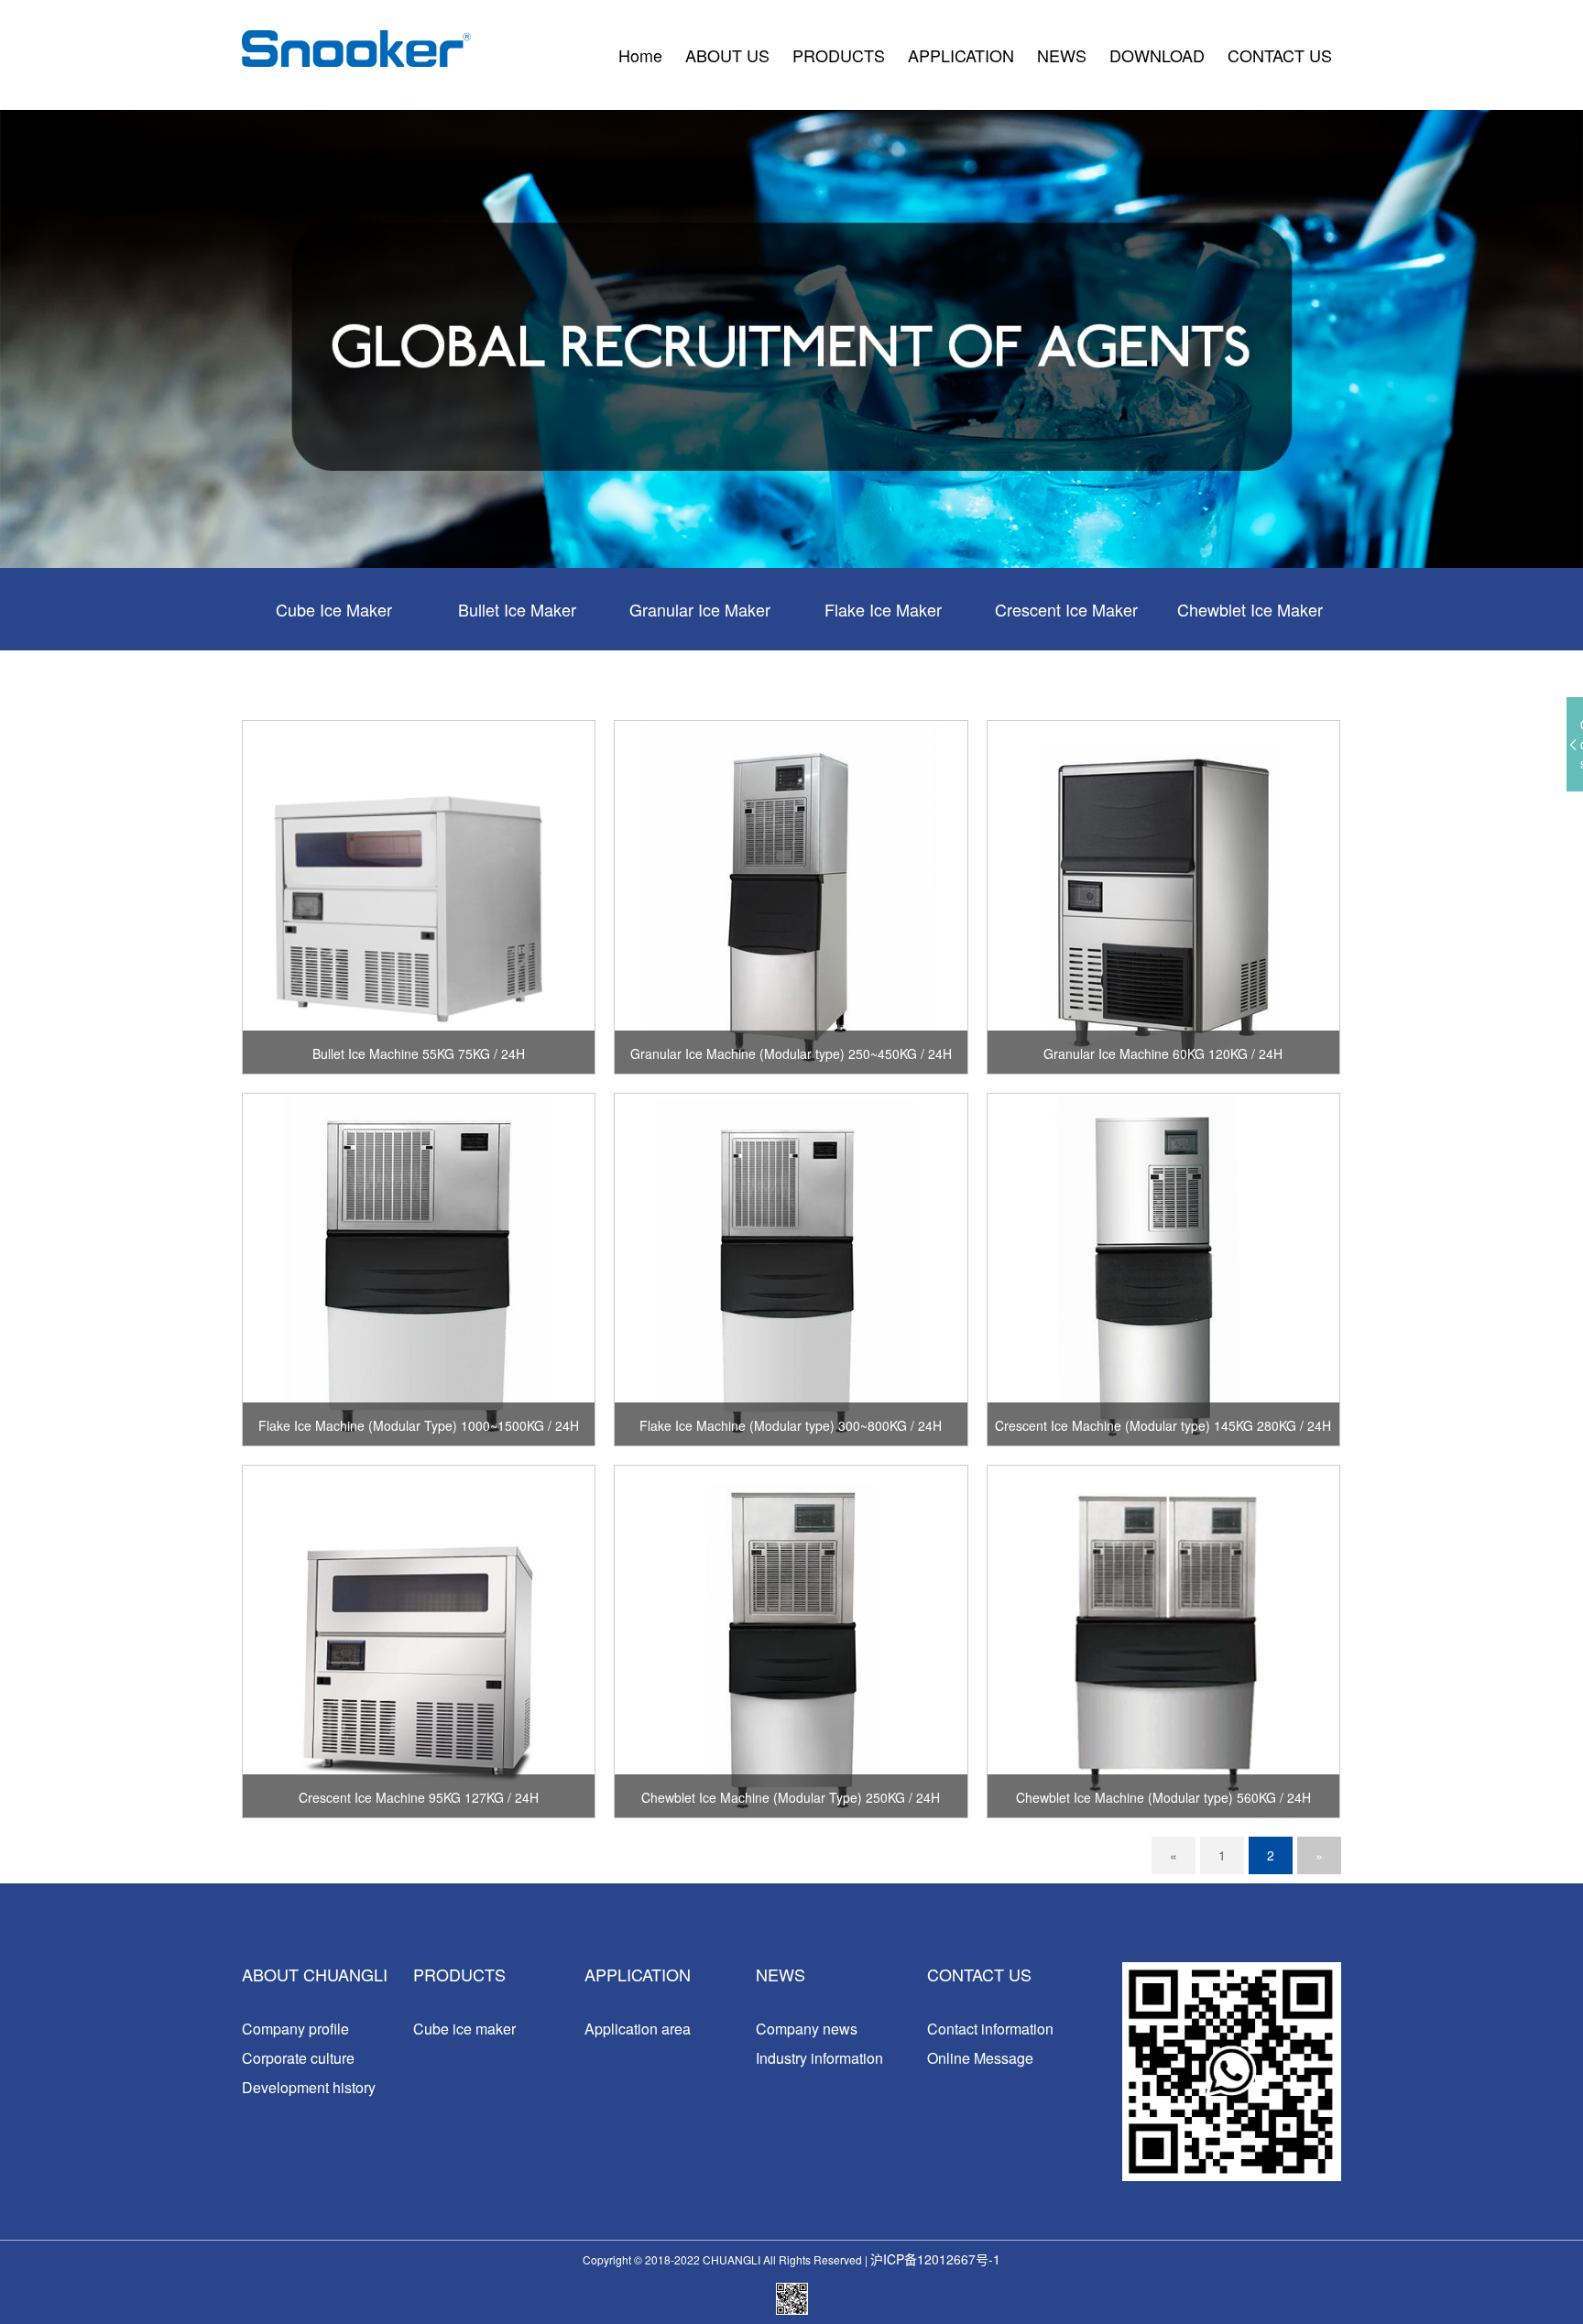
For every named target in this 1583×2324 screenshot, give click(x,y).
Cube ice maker (464, 2029)
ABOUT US (727, 55)
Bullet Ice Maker (517, 609)
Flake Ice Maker (883, 609)
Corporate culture (298, 2058)
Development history (309, 2087)
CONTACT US (1280, 55)
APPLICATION (961, 55)
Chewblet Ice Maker (1250, 609)
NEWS (1062, 55)
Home (640, 55)
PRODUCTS (839, 55)
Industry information (819, 2058)
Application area (638, 2029)
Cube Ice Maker (334, 609)
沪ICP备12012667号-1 (935, 2259)
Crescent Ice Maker (1066, 609)
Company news (807, 2029)
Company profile (295, 2029)
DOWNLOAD (1157, 55)
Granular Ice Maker (700, 609)
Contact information (990, 2029)
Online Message (980, 2058)
